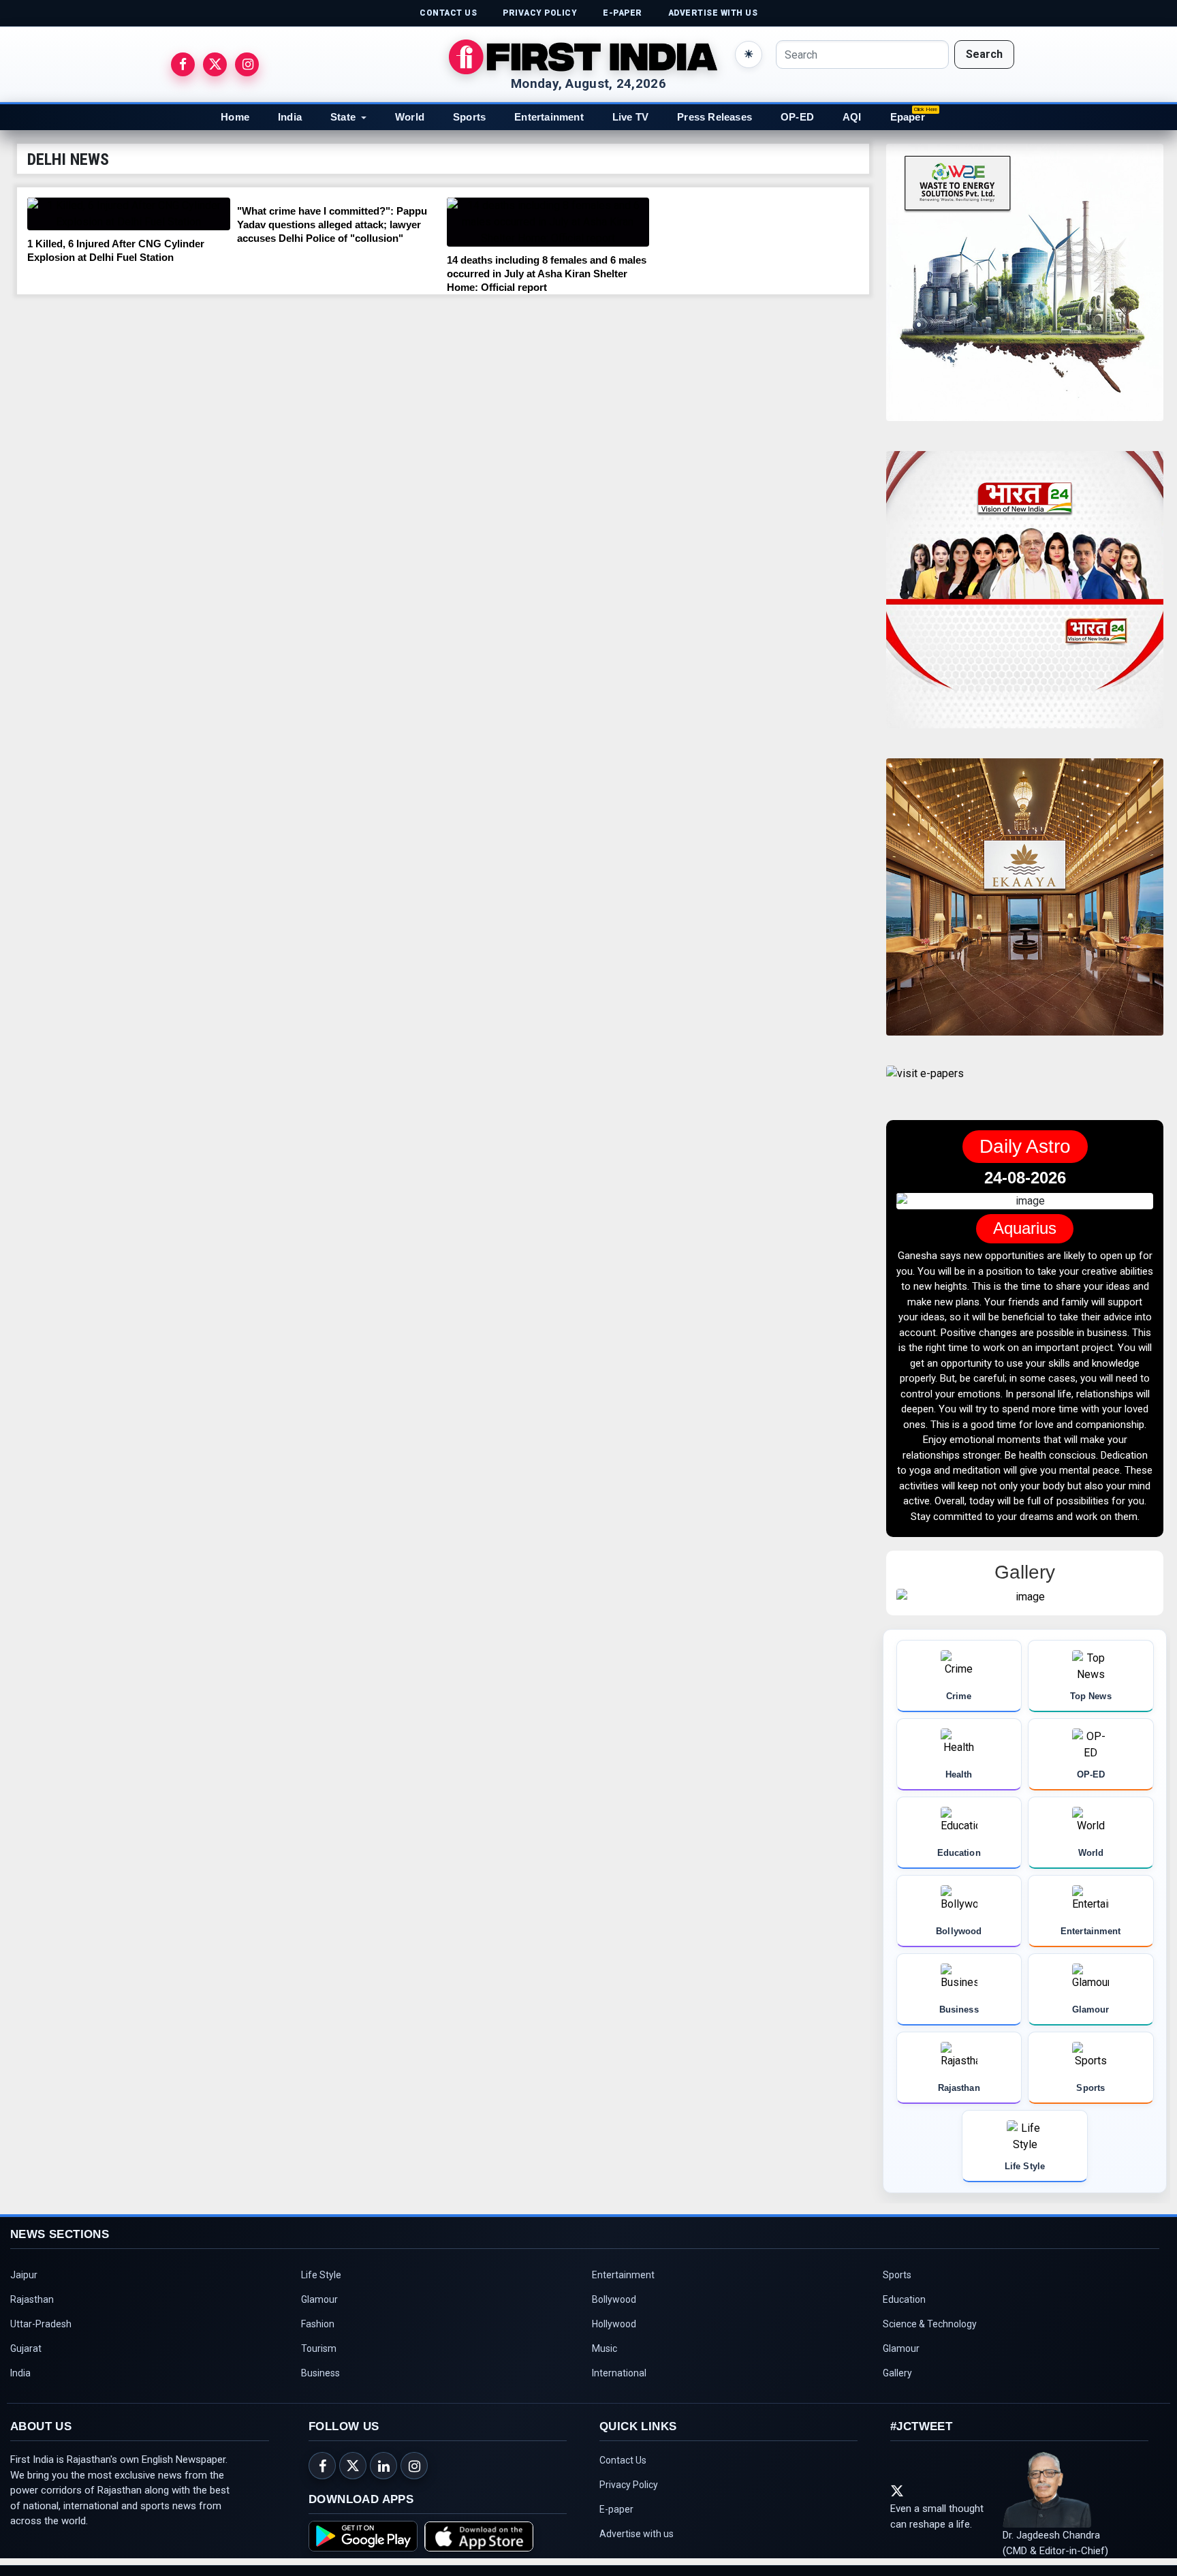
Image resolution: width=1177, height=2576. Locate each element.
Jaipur (24, 2268)
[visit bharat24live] (1025, 598)
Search (984, 54)
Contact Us (623, 2453)
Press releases (715, 117)
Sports (469, 117)
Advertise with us (637, 2527)
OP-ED (797, 117)
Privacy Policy (629, 2478)
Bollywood (614, 2293)
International (619, 2366)
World (410, 117)
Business (320, 2366)
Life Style (321, 2268)
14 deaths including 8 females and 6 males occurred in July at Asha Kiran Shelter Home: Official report (547, 274)
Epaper (908, 117)
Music (605, 2342)
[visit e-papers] (925, 1085)
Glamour (319, 2293)
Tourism (319, 2342)
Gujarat (26, 2342)
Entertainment (549, 117)
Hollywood (614, 2317)
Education (904, 2293)
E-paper (616, 2502)
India (290, 117)
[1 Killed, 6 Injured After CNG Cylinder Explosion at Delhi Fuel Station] (129, 214)
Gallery (897, 2366)
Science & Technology (930, 2317)
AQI (852, 117)
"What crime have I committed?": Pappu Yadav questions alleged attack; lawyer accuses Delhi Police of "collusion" (332, 224)
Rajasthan (32, 2293)
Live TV (630, 117)
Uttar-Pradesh (41, 2317)
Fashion (318, 2317)
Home (235, 117)
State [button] (343, 117)
